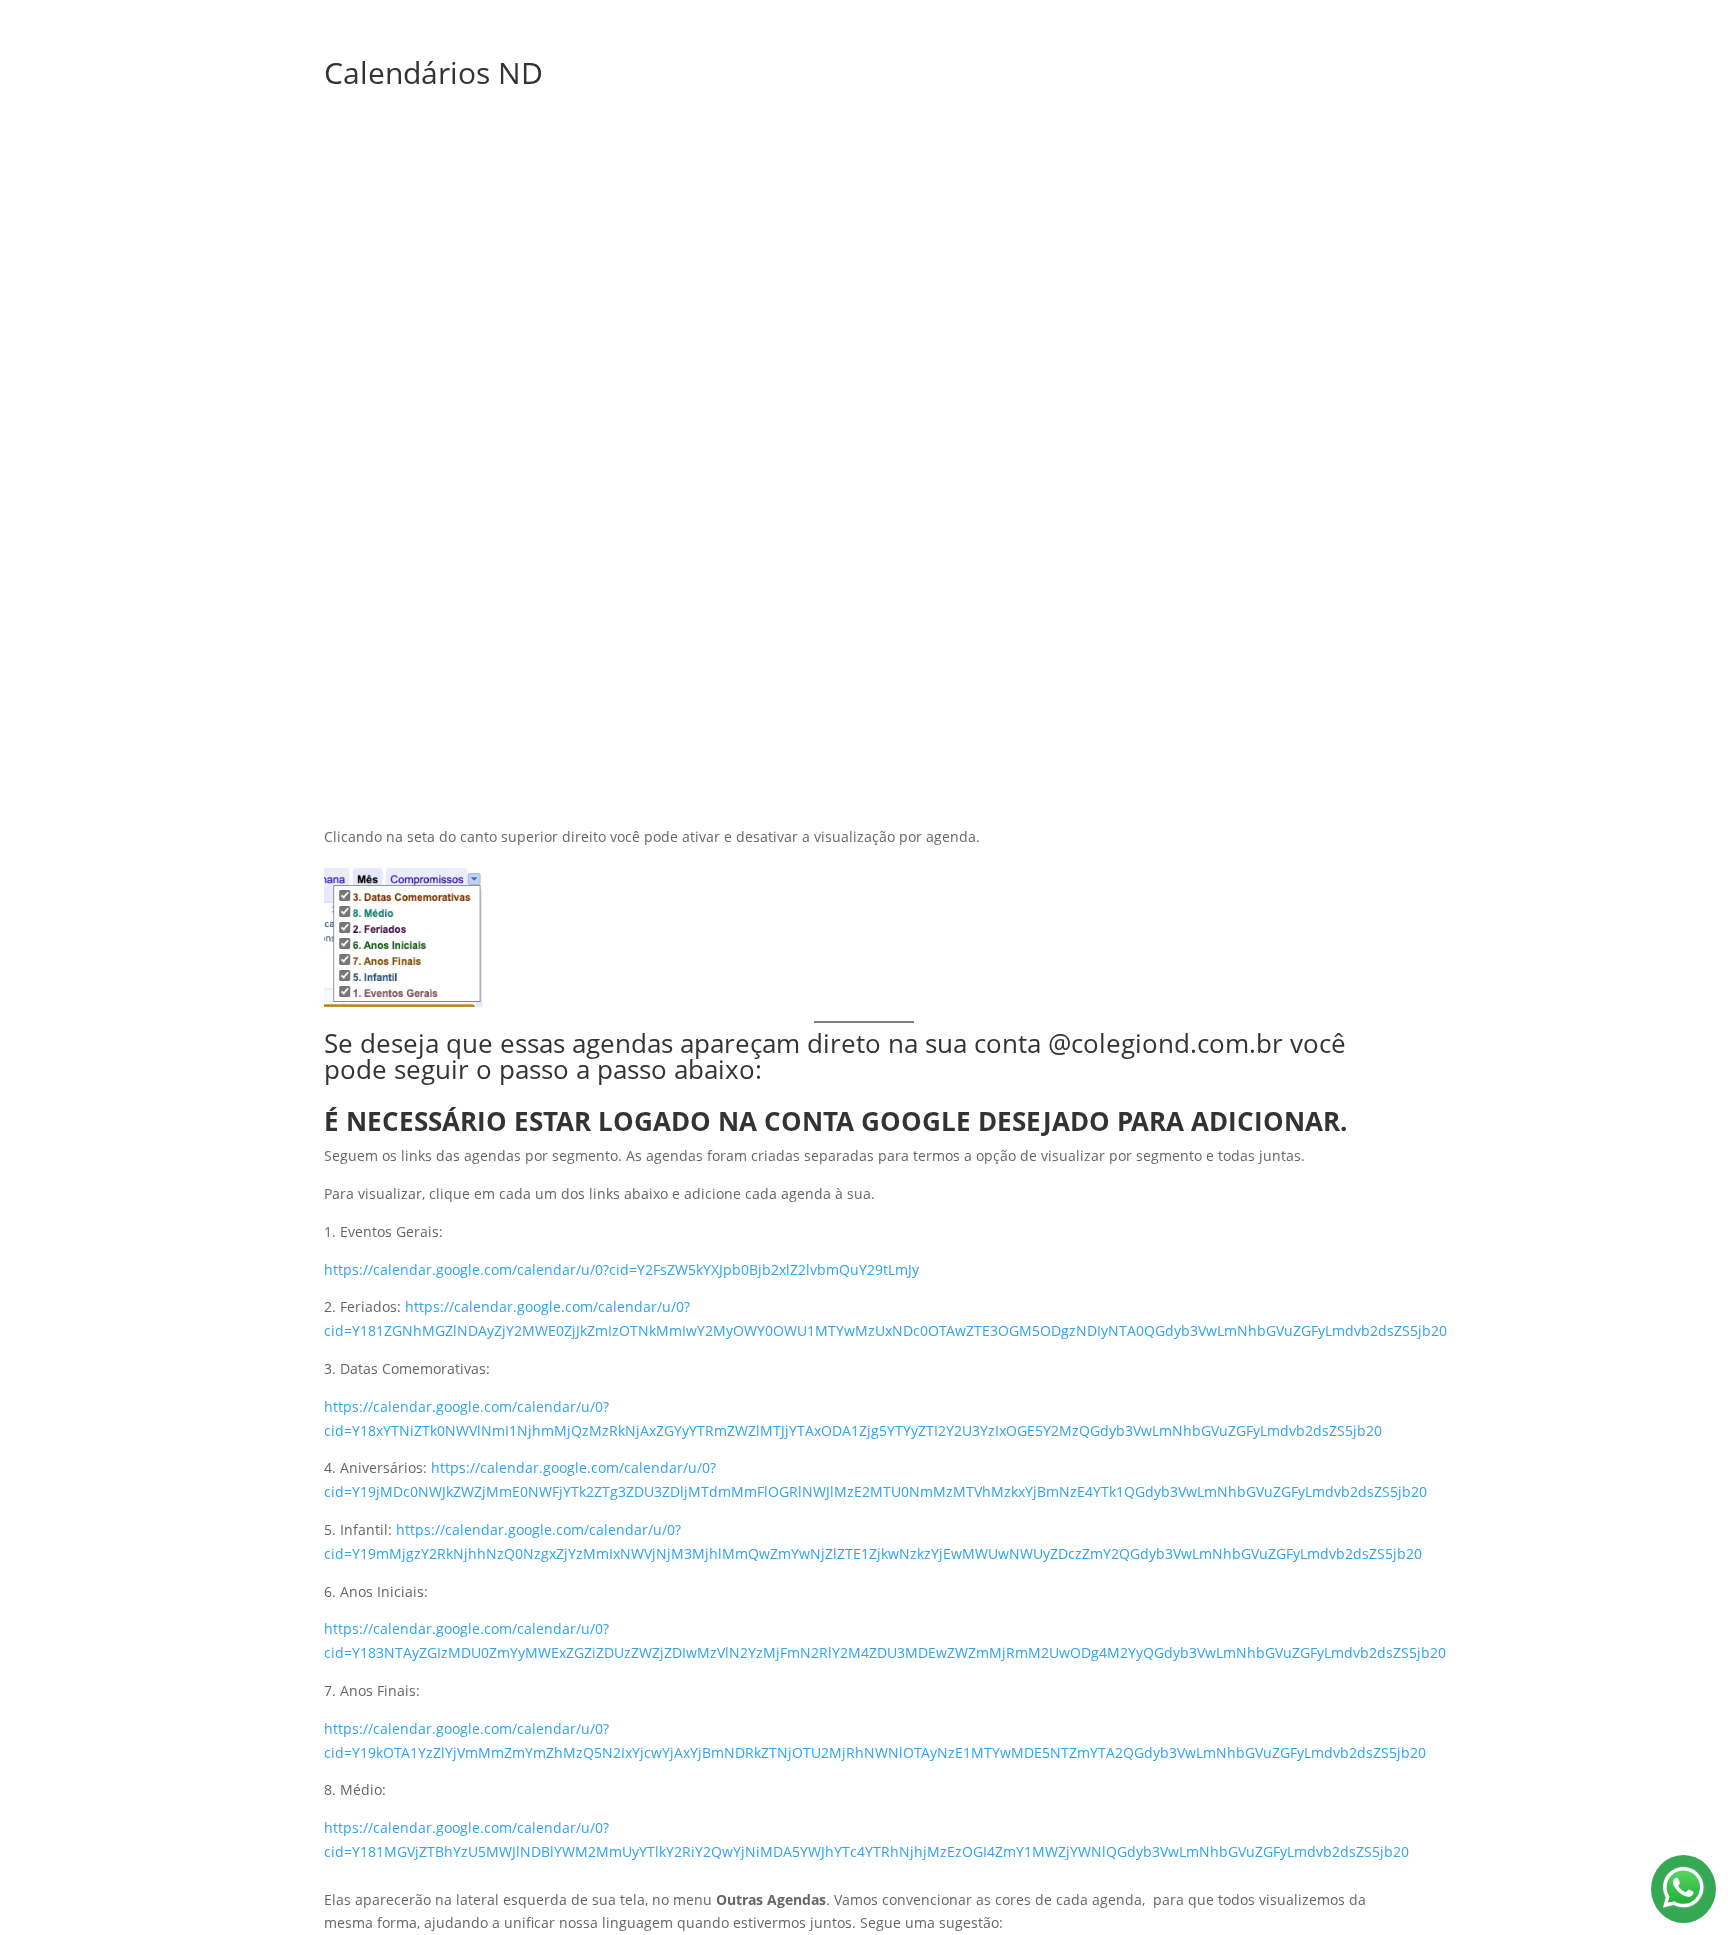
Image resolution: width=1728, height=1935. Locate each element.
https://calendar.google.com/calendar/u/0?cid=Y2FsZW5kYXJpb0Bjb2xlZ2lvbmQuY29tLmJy (621, 1269)
